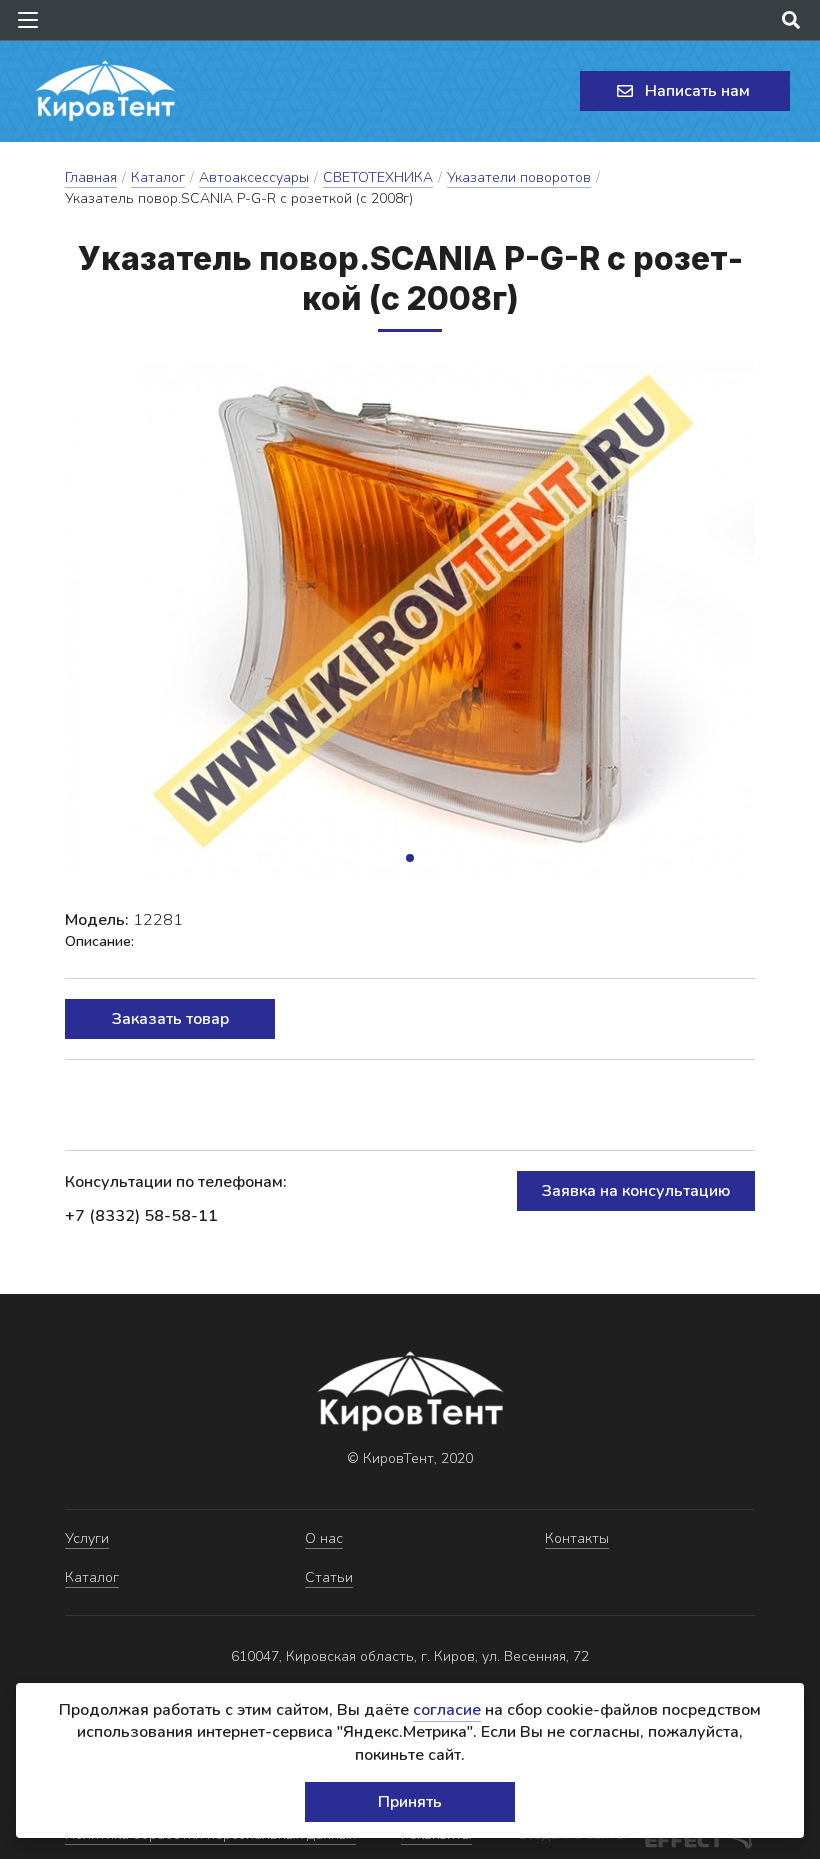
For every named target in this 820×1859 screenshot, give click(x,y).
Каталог (158, 177)
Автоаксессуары (254, 177)
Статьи (329, 1577)
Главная (91, 177)
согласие (447, 1710)
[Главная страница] (105, 91)
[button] (410, 858)
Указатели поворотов (519, 177)
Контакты (577, 1538)
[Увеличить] (410, 620)
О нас (324, 1538)
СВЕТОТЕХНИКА (378, 177)
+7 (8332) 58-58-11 (141, 1216)
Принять (410, 1802)
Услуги (87, 1538)
